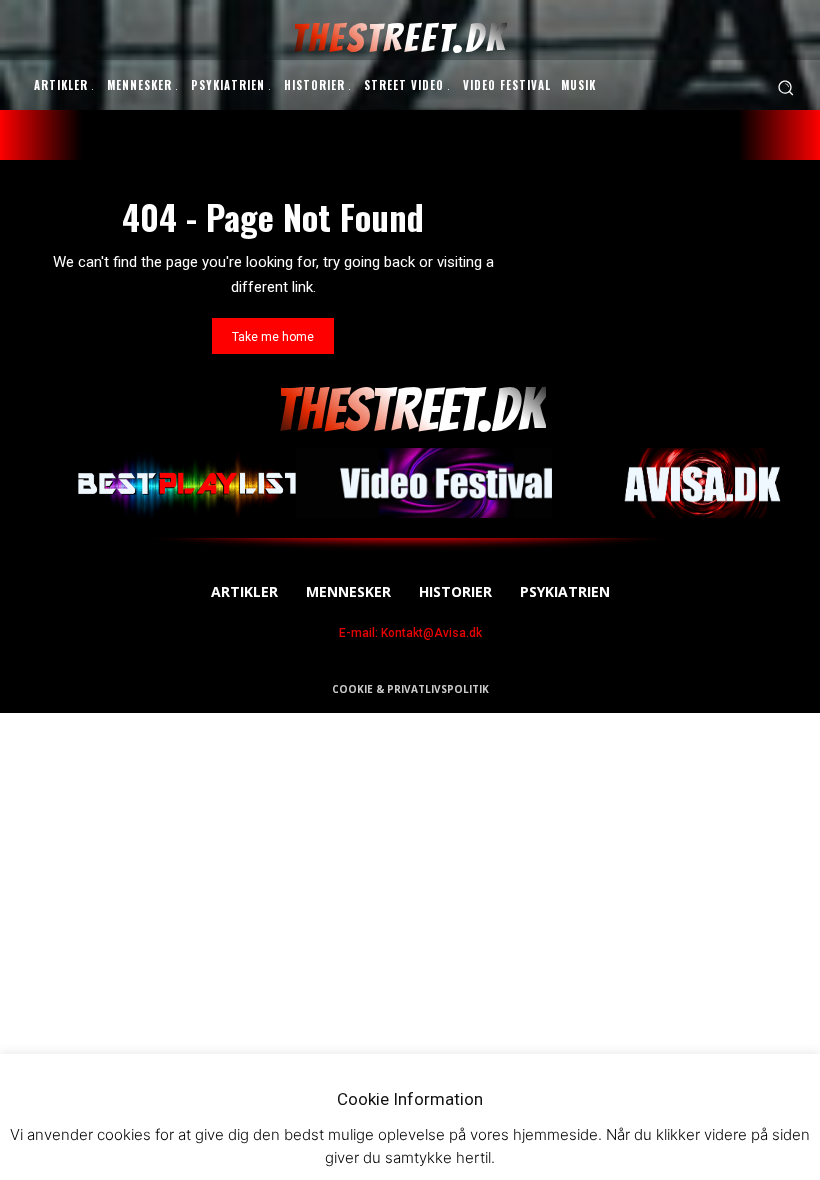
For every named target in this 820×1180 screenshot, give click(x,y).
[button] (786, 87)
